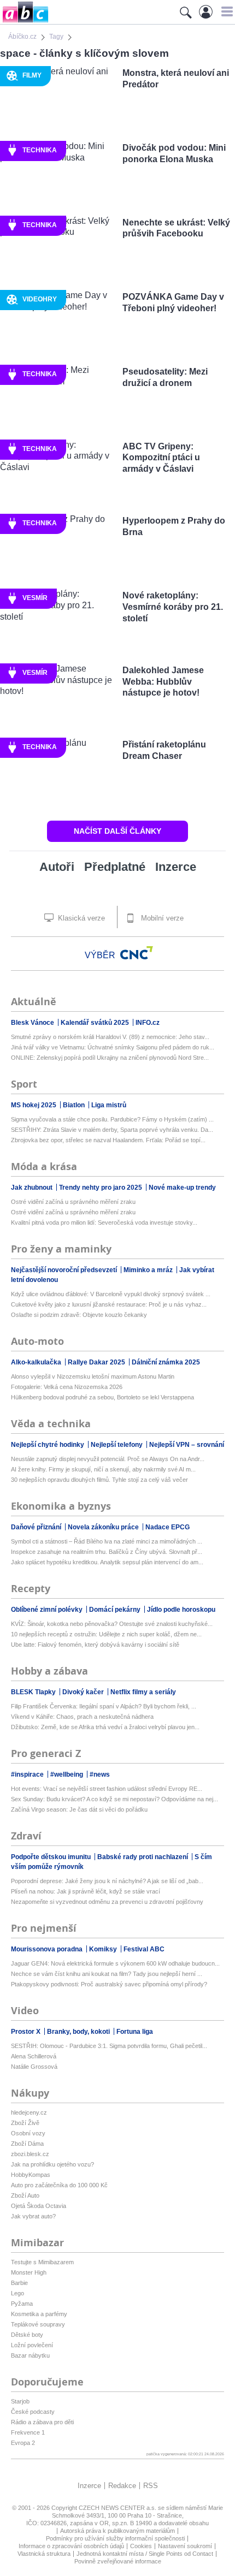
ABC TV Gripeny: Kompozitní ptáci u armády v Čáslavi (161, 458)
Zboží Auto (25, 2195)
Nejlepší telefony (117, 1445)
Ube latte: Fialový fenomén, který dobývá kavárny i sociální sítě (95, 1645)
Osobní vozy (28, 2133)
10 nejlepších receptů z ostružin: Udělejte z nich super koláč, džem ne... (106, 1634)
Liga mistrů (109, 1105)
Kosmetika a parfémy (39, 2314)
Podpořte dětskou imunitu (52, 1857)
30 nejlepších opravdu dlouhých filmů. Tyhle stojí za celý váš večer (99, 1480)
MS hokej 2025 (34, 1105)
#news (100, 1774)
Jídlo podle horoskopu (181, 1610)
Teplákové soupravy (38, 2324)
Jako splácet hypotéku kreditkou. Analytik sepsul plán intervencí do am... (107, 1562)
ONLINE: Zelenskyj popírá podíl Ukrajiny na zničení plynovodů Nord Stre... (110, 1058)
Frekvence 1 (28, 2432)
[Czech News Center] (137, 953)
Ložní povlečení (32, 2345)
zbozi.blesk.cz (30, 2154)
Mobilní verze (161, 918)
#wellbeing (67, 1774)
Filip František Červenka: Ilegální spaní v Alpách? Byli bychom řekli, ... (104, 1706)
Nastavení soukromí (185, 2546)
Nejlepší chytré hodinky (48, 1445)
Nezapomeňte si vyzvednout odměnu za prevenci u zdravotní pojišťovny (107, 1902)
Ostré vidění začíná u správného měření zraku (73, 1202)
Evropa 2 (23, 2443)
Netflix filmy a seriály (143, 1692)
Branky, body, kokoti (79, 2032)
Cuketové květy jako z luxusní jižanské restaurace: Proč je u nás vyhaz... (109, 1304)
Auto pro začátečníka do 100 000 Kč (59, 2185)
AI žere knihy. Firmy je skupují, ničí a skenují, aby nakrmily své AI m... (103, 1469)
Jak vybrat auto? (33, 2216)
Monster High (29, 2272)
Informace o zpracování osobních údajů (71, 2546)
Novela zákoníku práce (104, 1527)
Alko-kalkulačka (37, 1362)
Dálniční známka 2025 (166, 1362)
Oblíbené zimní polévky (48, 1610)
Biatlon (75, 1105)
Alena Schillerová (34, 2056)
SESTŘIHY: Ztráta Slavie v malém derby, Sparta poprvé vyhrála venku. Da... (112, 1130)
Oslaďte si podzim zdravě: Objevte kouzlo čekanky (79, 1315)
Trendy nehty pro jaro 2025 (101, 1188)
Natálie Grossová (34, 2067)
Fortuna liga (135, 2032)
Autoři (57, 867)
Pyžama (22, 2304)
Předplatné (115, 867)
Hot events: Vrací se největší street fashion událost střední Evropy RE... (107, 1789)
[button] (225, 11)
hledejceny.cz (29, 2112)
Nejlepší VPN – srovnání (187, 1445)
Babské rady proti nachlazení (143, 1857)
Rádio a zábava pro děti (42, 2422)
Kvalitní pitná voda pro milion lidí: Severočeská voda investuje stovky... (104, 1222)
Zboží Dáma (27, 2144)
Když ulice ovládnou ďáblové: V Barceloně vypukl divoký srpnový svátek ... (111, 1294)
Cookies (141, 2546)
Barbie (19, 2283)
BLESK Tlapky (34, 1692)
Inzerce (176, 867)
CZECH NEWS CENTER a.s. (118, 2508)
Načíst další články (117, 831)
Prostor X (27, 2032)
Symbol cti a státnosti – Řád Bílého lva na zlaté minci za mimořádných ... (107, 1541)
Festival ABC (144, 1949)
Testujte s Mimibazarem (42, 2262)
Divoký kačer (84, 1692)
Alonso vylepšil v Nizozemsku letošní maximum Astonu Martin (93, 1376)
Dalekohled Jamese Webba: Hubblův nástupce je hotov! (163, 682)
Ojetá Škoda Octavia (39, 2206)
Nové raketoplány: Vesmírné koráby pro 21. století (173, 607)
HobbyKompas (31, 2175)
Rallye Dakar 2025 (97, 1362)
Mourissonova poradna (48, 1949)
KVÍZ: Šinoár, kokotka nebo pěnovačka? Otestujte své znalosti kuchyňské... (112, 1624)
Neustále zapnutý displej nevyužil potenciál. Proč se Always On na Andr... (108, 1459)
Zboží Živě (25, 2123)
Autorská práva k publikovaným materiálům (117, 2531)
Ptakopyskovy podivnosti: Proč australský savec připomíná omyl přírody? (109, 1984)
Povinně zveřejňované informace (118, 2561)
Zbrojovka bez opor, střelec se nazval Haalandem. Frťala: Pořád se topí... (108, 1140)
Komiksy (104, 1949)
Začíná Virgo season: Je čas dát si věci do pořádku (79, 1809)
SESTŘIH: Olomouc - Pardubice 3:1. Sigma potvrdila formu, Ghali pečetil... (109, 2046)
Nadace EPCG (168, 1527)
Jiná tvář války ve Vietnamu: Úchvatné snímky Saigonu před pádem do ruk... (113, 1047)
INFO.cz (148, 1023)
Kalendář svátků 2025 (96, 1023)
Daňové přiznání (37, 1527)
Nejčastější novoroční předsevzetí (65, 1270)
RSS (151, 2486)
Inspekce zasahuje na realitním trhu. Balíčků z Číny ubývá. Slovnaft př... (107, 1552)
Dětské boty (27, 2335)
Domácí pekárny (116, 1610)
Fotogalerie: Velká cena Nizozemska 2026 (67, 1387)
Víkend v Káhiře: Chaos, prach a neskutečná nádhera (82, 1717)
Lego (17, 2293)
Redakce (122, 2486)
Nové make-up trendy (182, 1188)
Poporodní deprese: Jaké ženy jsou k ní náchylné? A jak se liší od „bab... (107, 1881)
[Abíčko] (24, 22)
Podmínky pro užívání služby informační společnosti (115, 2538)
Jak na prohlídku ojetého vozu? (52, 2164)
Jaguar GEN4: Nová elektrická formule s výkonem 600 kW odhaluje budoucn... (115, 1963)
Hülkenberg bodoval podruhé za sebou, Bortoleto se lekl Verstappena (102, 1397)
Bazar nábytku (30, 2355)
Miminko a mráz (149, 1270)
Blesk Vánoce (33, 1023)
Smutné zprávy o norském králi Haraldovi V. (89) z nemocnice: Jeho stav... (110, 1037)
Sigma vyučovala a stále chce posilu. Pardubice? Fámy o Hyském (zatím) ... (112, 1119)
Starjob (20, 2401)
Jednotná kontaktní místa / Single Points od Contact (145, 2554)
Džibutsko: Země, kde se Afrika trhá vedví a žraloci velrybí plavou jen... (105, 1727)
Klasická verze (80, 918)
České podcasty (33, 2412)
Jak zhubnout (33, 1188)
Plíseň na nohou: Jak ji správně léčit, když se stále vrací (86, 1891)
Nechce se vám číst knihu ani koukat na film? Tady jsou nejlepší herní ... (107, 1974)
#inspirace (28, 1774)
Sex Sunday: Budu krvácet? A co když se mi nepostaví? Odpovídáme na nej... (114, 1799)
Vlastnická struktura (44, 2554)
